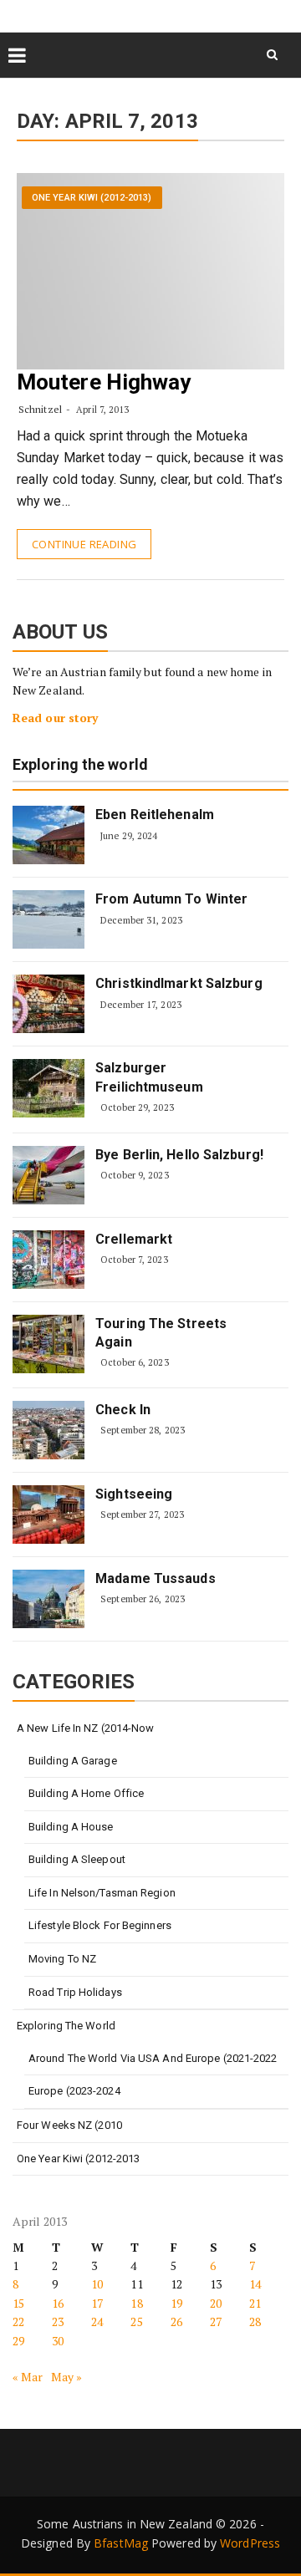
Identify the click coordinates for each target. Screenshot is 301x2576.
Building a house (71, 1827)
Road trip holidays (75, 1992)
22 (18, 2321)
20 (216, 2303)
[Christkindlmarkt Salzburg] (48, 1004)
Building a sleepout (77, 1859)
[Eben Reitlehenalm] (48, 835)
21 (255, 2303)
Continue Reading (84, 544)
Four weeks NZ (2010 (69, 2125)
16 (58, 2303)
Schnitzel (40, 409)
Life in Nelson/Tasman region (102, 1893)
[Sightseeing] (48, 1515)
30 (58, 2341)
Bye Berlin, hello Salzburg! (179, 1155)
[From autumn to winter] (48, 919)
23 (58, 2321)
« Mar (28, 2377)
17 (97, 2303)
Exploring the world (80, 765)
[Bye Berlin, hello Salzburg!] (48, 1175)
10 (97, 2284)
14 (255, 2284)
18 (136, 2303)
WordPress (250, 2543)
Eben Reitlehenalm (155, 815)
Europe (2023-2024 (74, 2091)
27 (216, 2321)
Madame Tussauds (156, 1578)
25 (136, 2321)
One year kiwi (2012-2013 (78, 2159)
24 (97, 2321)
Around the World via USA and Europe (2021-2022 (153, 2058)
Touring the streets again (161, 1333)
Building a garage (73, 1761)
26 (176, 2321)
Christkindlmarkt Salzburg (179, 983)
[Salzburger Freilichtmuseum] (48, 1088)
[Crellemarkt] (48, 1260)
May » (67, 2377)
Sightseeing (134, 1494)
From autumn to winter (171, 899)
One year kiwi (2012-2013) (92, 198)
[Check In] (48, 1430)
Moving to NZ (62, 1959)
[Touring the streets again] (48, 1344)
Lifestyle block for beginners (100, 1925)
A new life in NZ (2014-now (86, 1728)
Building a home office (86, 1793)
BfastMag (121, 2543)
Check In (123, 1410)
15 (18, 2303)
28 (255, 2321)
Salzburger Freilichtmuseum (149, 1077)
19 (176, 2303)
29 (18, 2341)
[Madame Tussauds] (48, 1599)
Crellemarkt (134, 1239)
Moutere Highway (104, 382)
